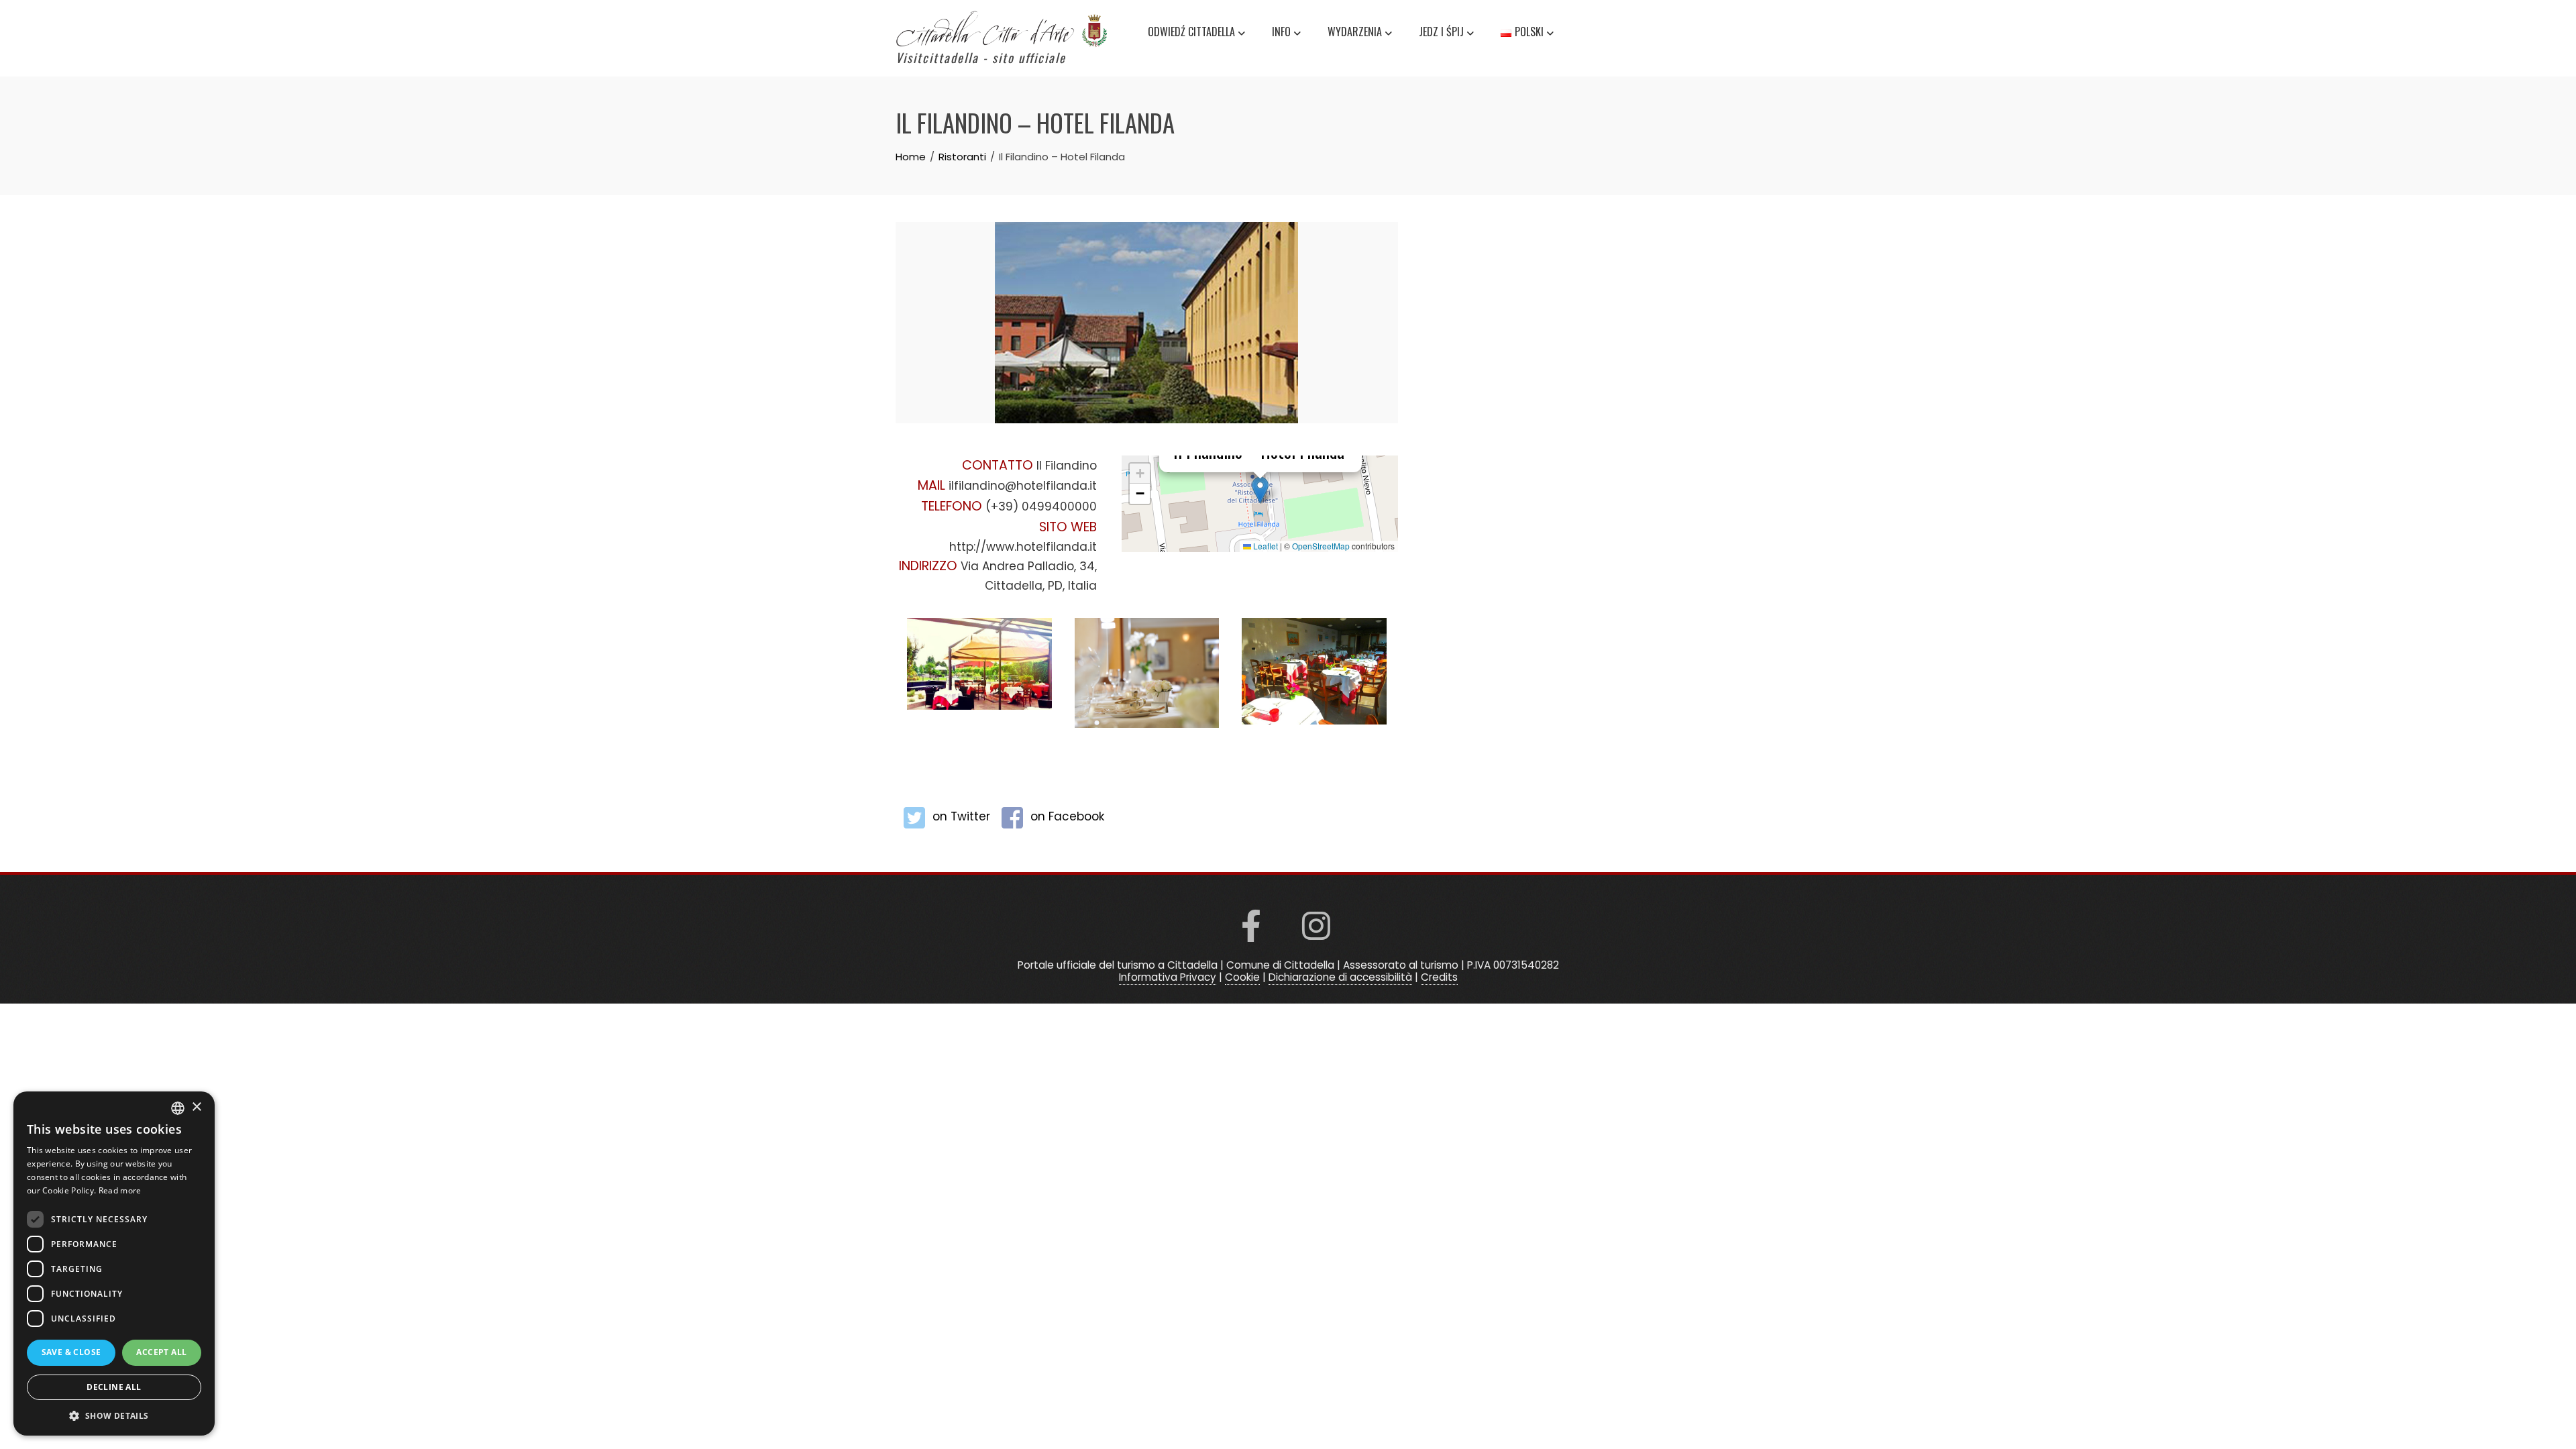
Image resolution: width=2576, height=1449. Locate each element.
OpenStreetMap (1321, 546)
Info (1281, 32)
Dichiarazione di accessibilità (1340, 977)
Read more (120, 1190)
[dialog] (114, 1264)
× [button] (196, 1107)
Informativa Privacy (1168, 977)
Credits (1439, 977)
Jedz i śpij (1441, 32)
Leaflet (1265, 546)
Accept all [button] (161, 1352)
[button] (1260, 490)
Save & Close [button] (71, 1352)
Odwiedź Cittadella (1191, 32)
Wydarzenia (1355, 32)
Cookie (1242, 977)
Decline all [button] (114, 1387)
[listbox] (178, 1108)
